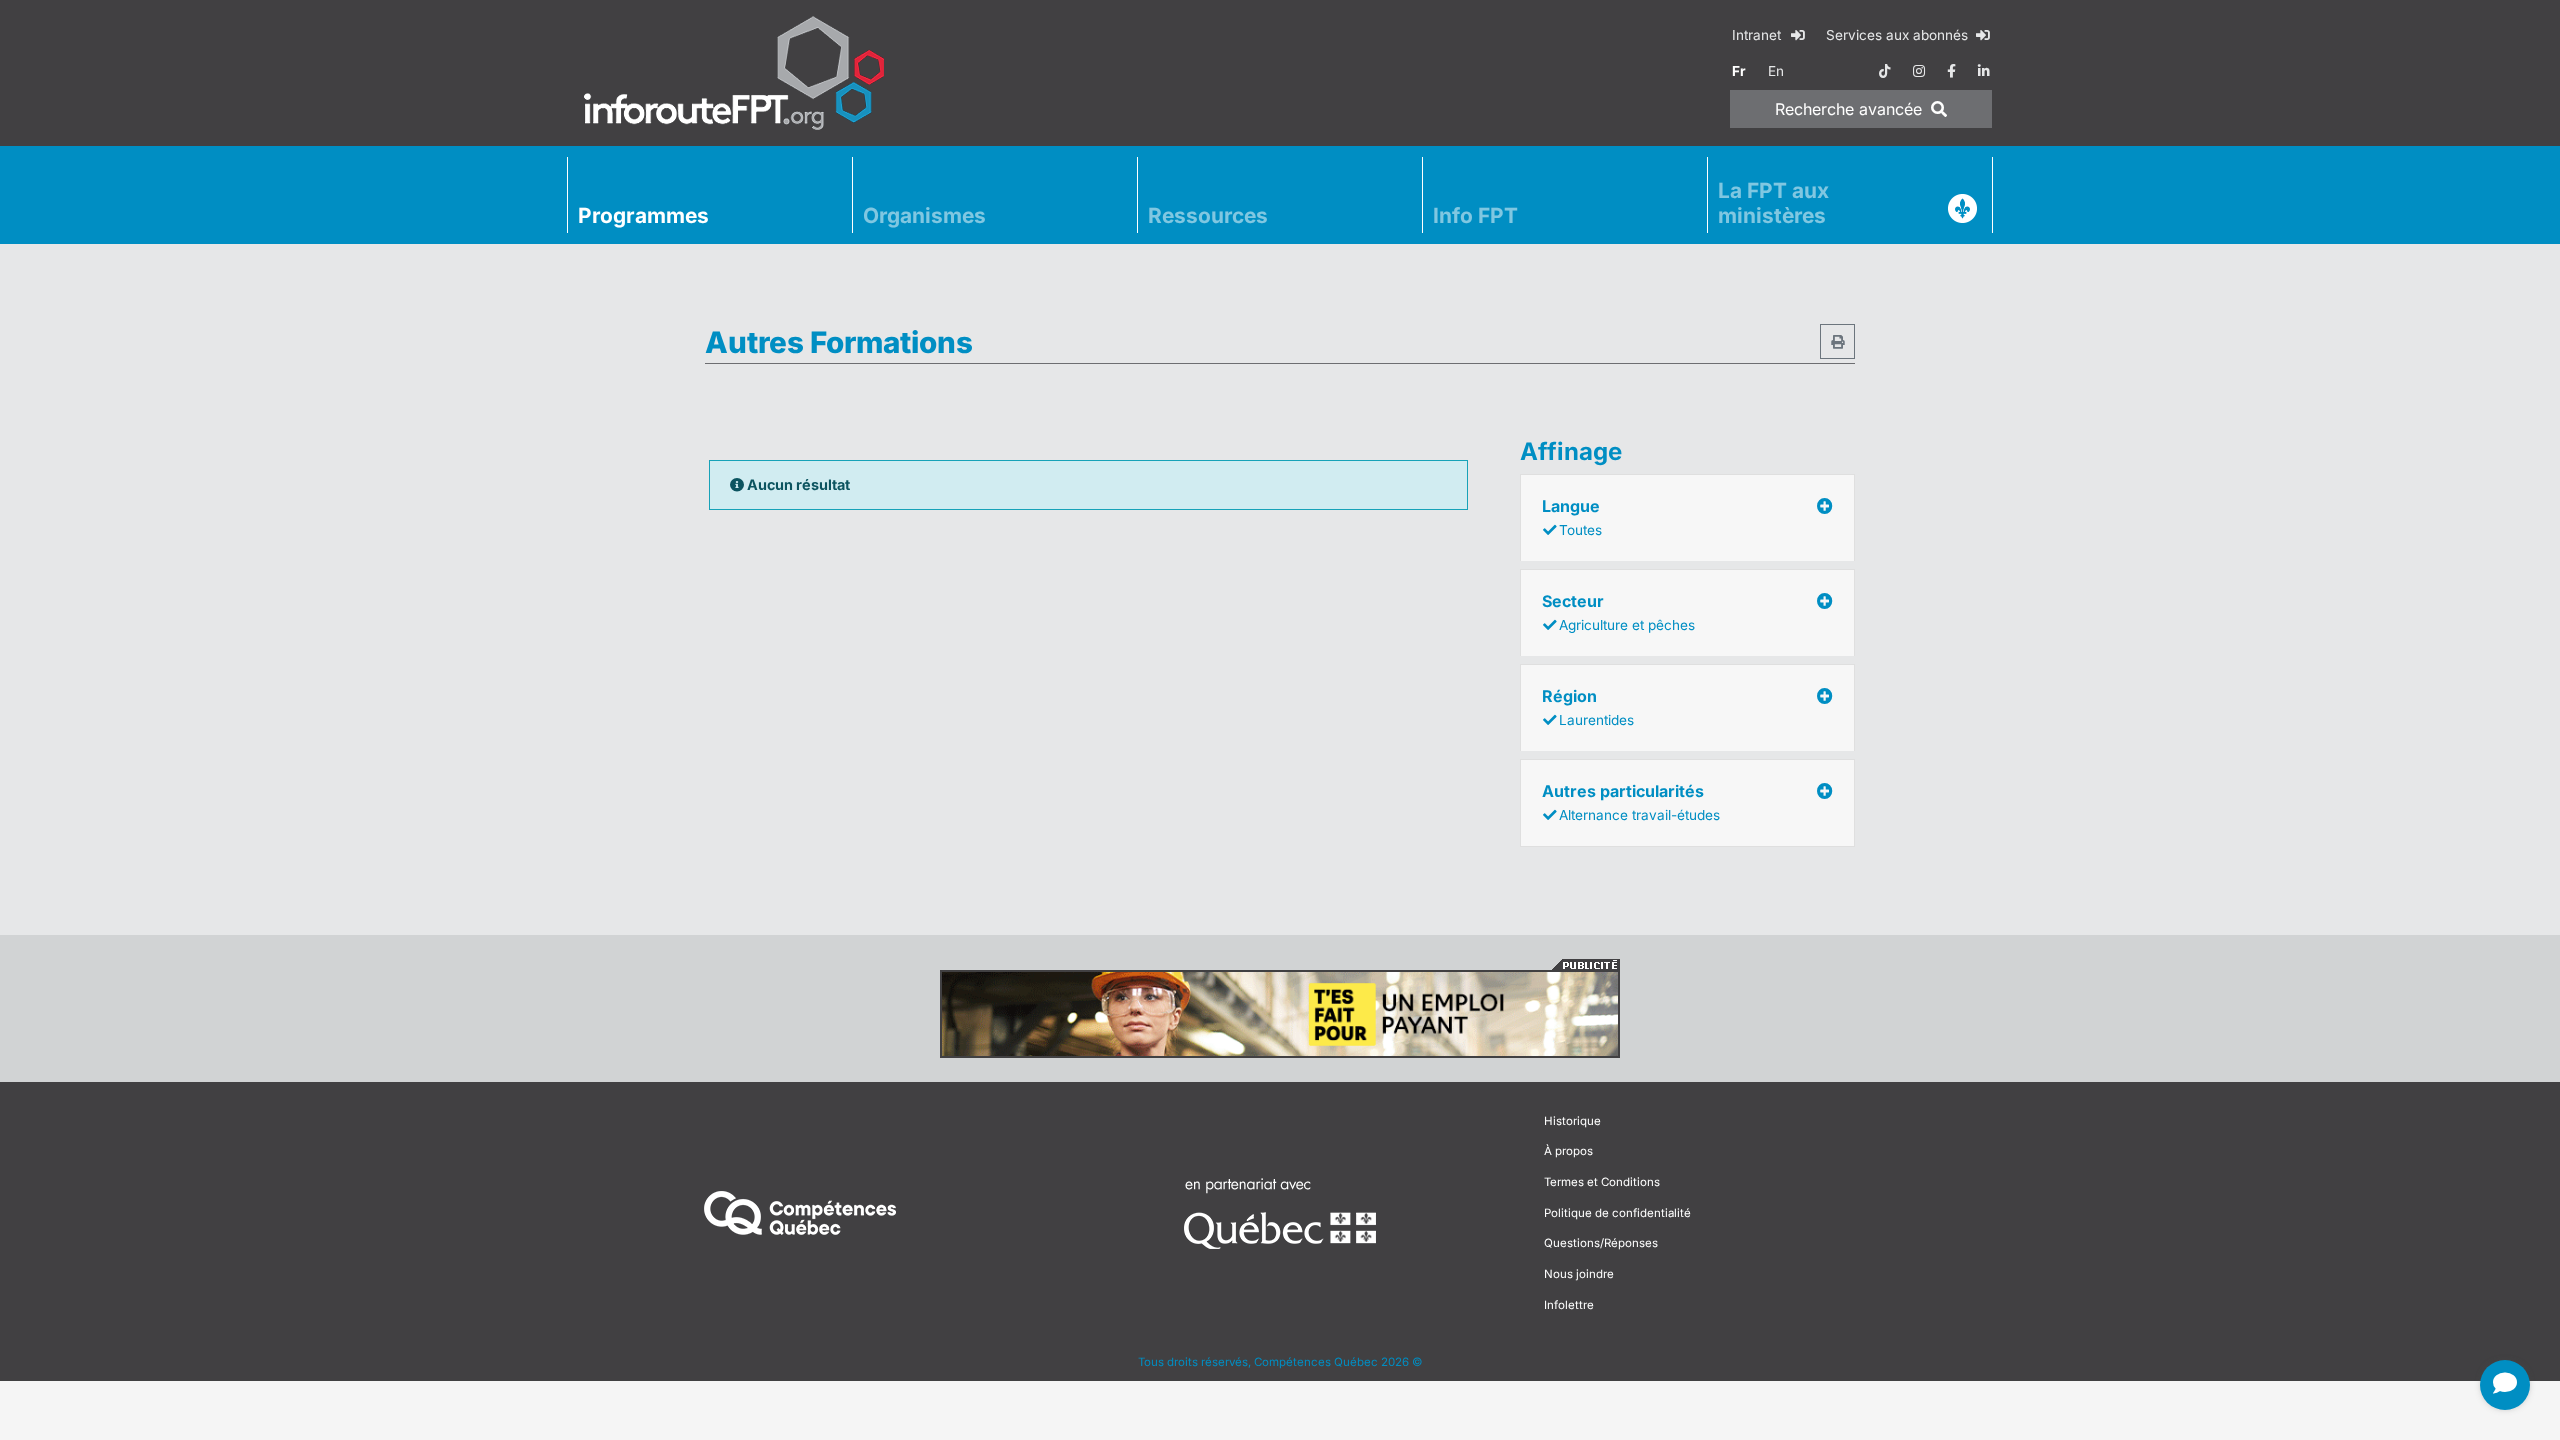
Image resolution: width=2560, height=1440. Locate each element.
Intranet (1758, 35)
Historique (1572, 1121)
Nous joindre (1579, 1274)
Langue (1572, 517)
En (1776, 71)
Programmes (643, 215)
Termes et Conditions (1602, 1182)
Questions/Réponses (1601, 1243)
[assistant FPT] (2505, 1385)
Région (1588, 707)
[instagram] (1919, 71)
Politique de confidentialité (1617, 1213)
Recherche (1848, 109)
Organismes (924, 215)
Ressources (1208, 215)
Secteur (1618, 612)
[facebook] (1951, 71)
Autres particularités (1631, 802)
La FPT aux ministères (1773, 203)
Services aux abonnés (1899, 35)
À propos (1568, 1151)
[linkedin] (1984, 71)
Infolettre (1569, 1305)
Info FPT (1475, 215)
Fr (1739, 71)
